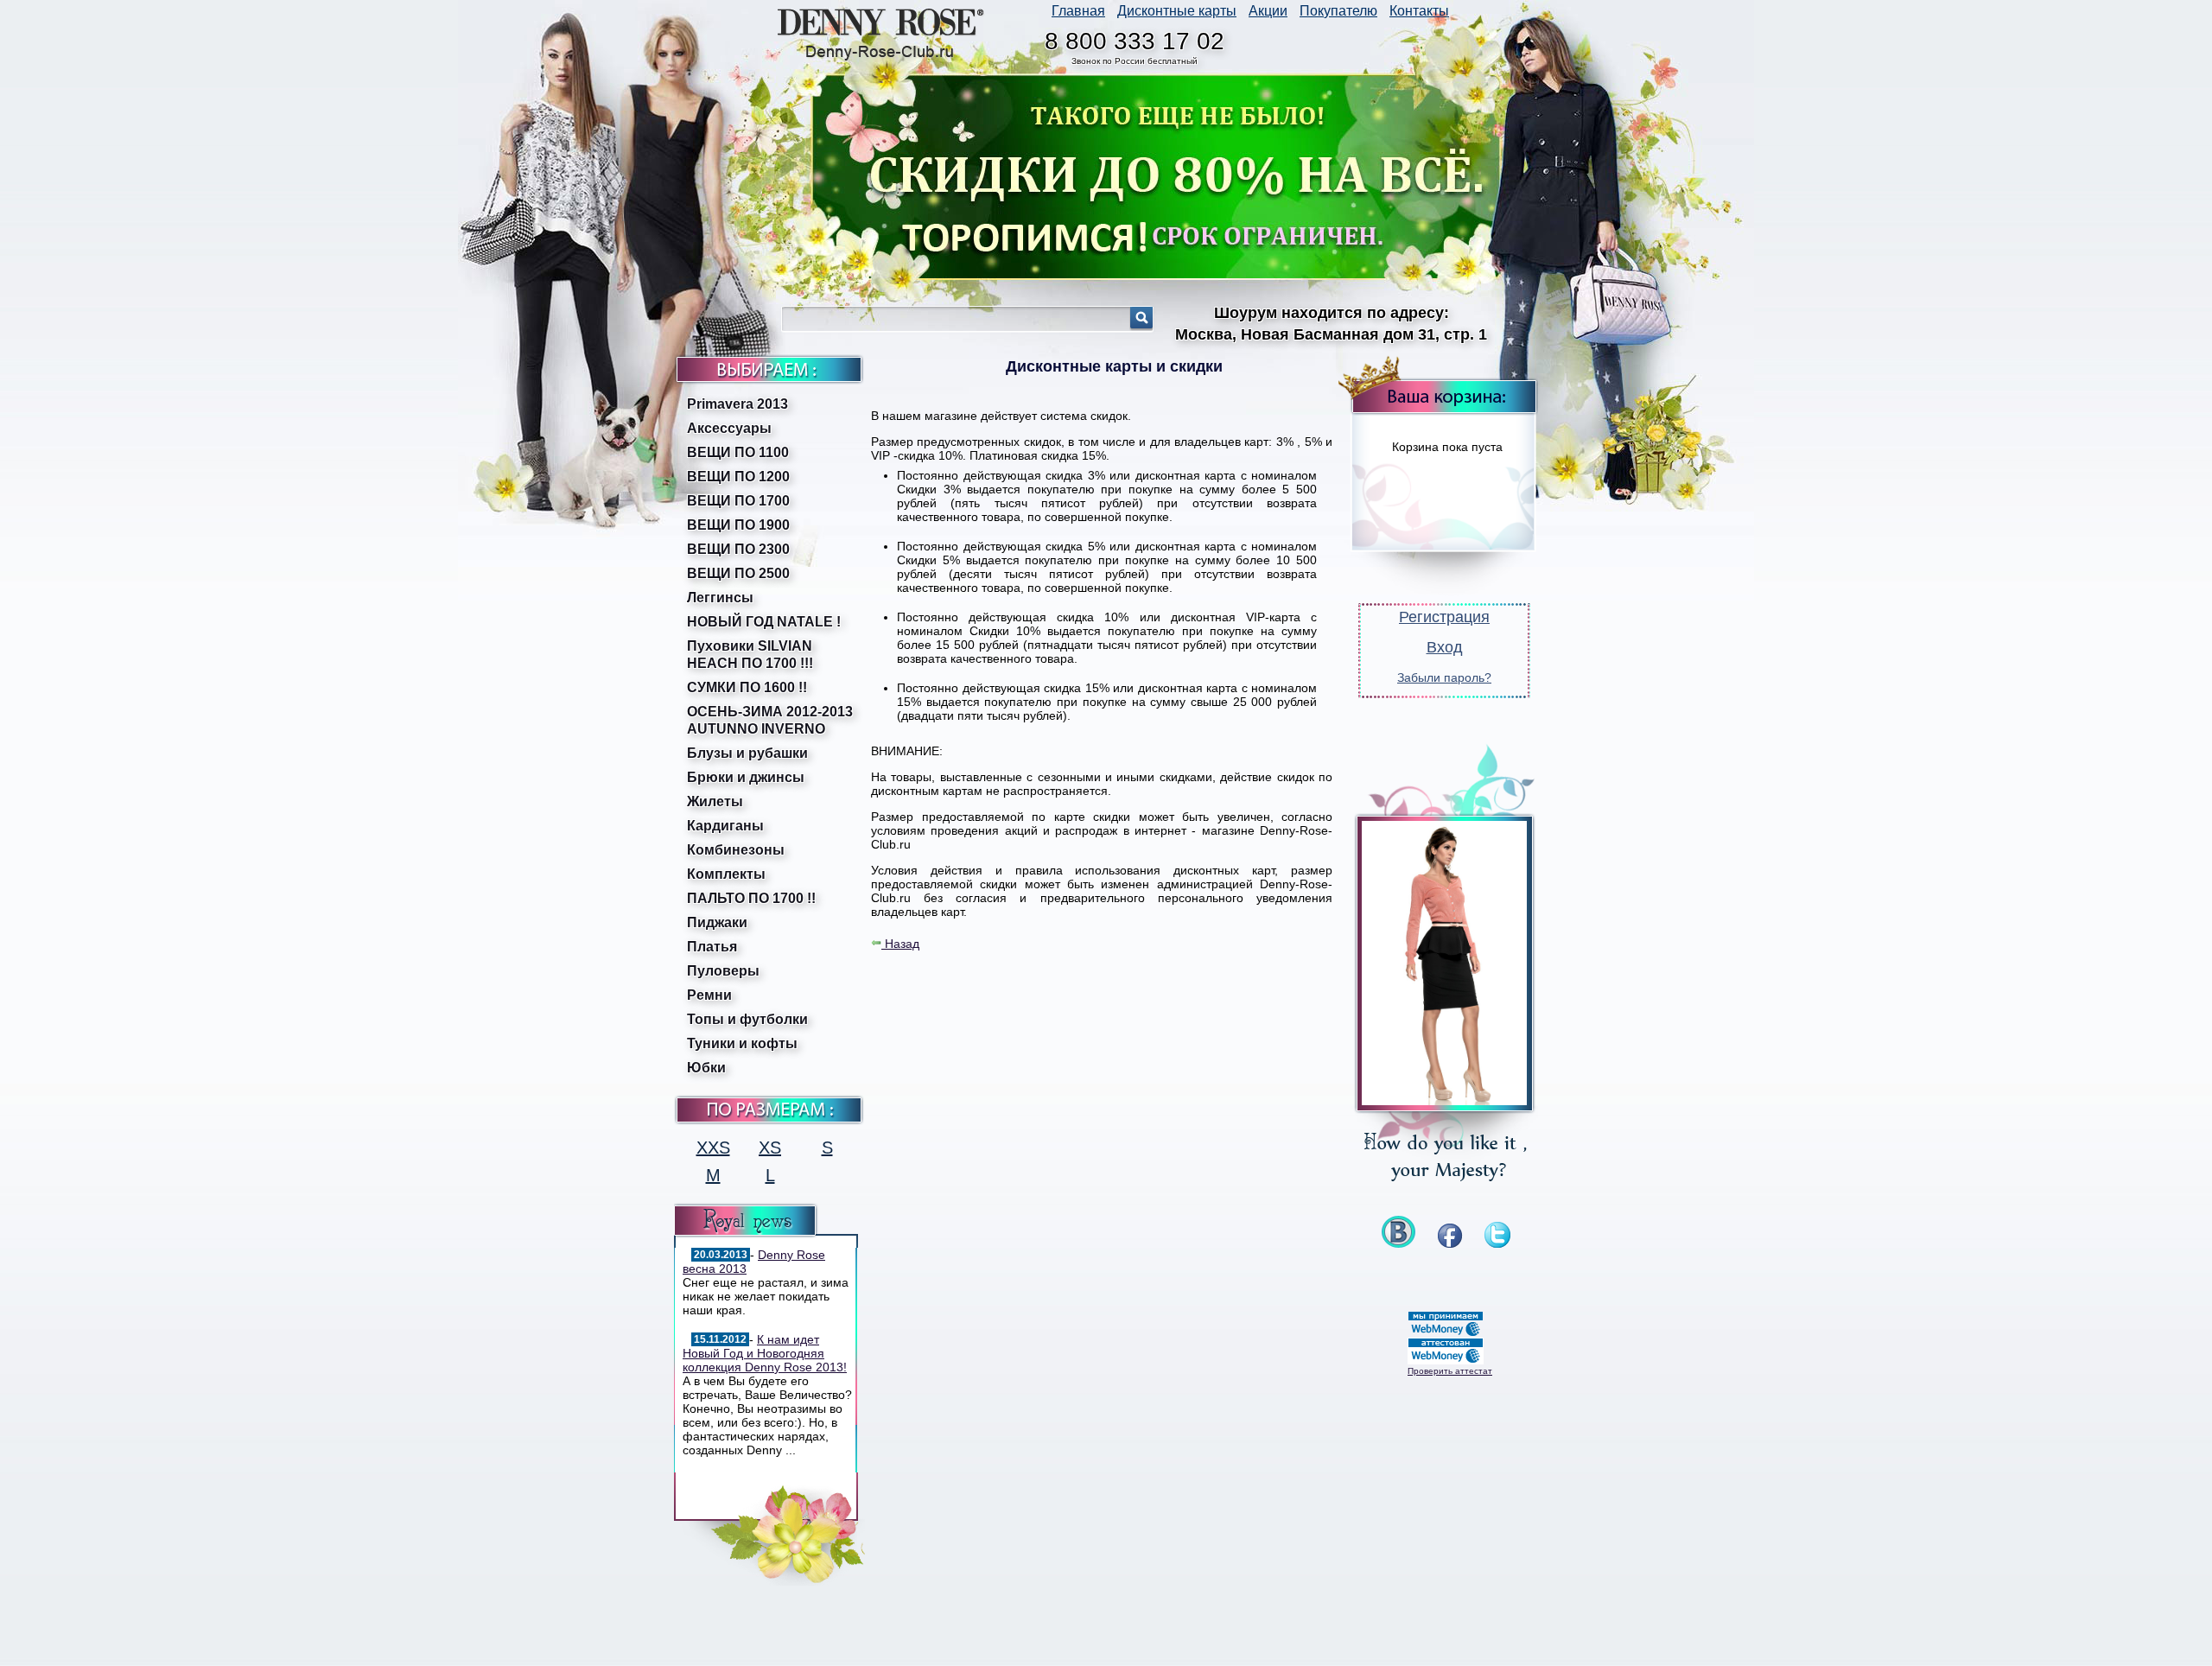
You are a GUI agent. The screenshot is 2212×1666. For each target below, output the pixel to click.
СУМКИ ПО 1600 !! (747, 687)
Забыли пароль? (1444, 677)
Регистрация (1444, 617)
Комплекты (726, 874)
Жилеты (715, 801)
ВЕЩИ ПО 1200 (738, 477)
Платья (712, 947)
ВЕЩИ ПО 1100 (738, 452)
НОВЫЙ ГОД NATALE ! (764, 622)
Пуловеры (723, 971)
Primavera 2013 (737, 404)
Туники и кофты (742, 1043)
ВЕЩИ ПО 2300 (738, 549)
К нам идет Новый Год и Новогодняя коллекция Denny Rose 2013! (765, 1353)
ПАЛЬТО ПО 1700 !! (751, 898)
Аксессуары (729, 428)
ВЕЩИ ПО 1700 (738, 501)
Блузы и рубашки (747, 753)
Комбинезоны (736, 850)
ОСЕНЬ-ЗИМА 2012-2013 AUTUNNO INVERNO (770, 720)
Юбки (706, 1068)
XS (770, 1148)
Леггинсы (720, 598)
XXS (713, 1148)
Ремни (709, 995)
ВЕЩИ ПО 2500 (738, 573)
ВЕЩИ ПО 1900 (738, 525)
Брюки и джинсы (746, 777)
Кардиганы (725, 826)
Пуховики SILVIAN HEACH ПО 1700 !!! (750, 655)
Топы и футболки (747, 1019)
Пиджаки (717, 922)
